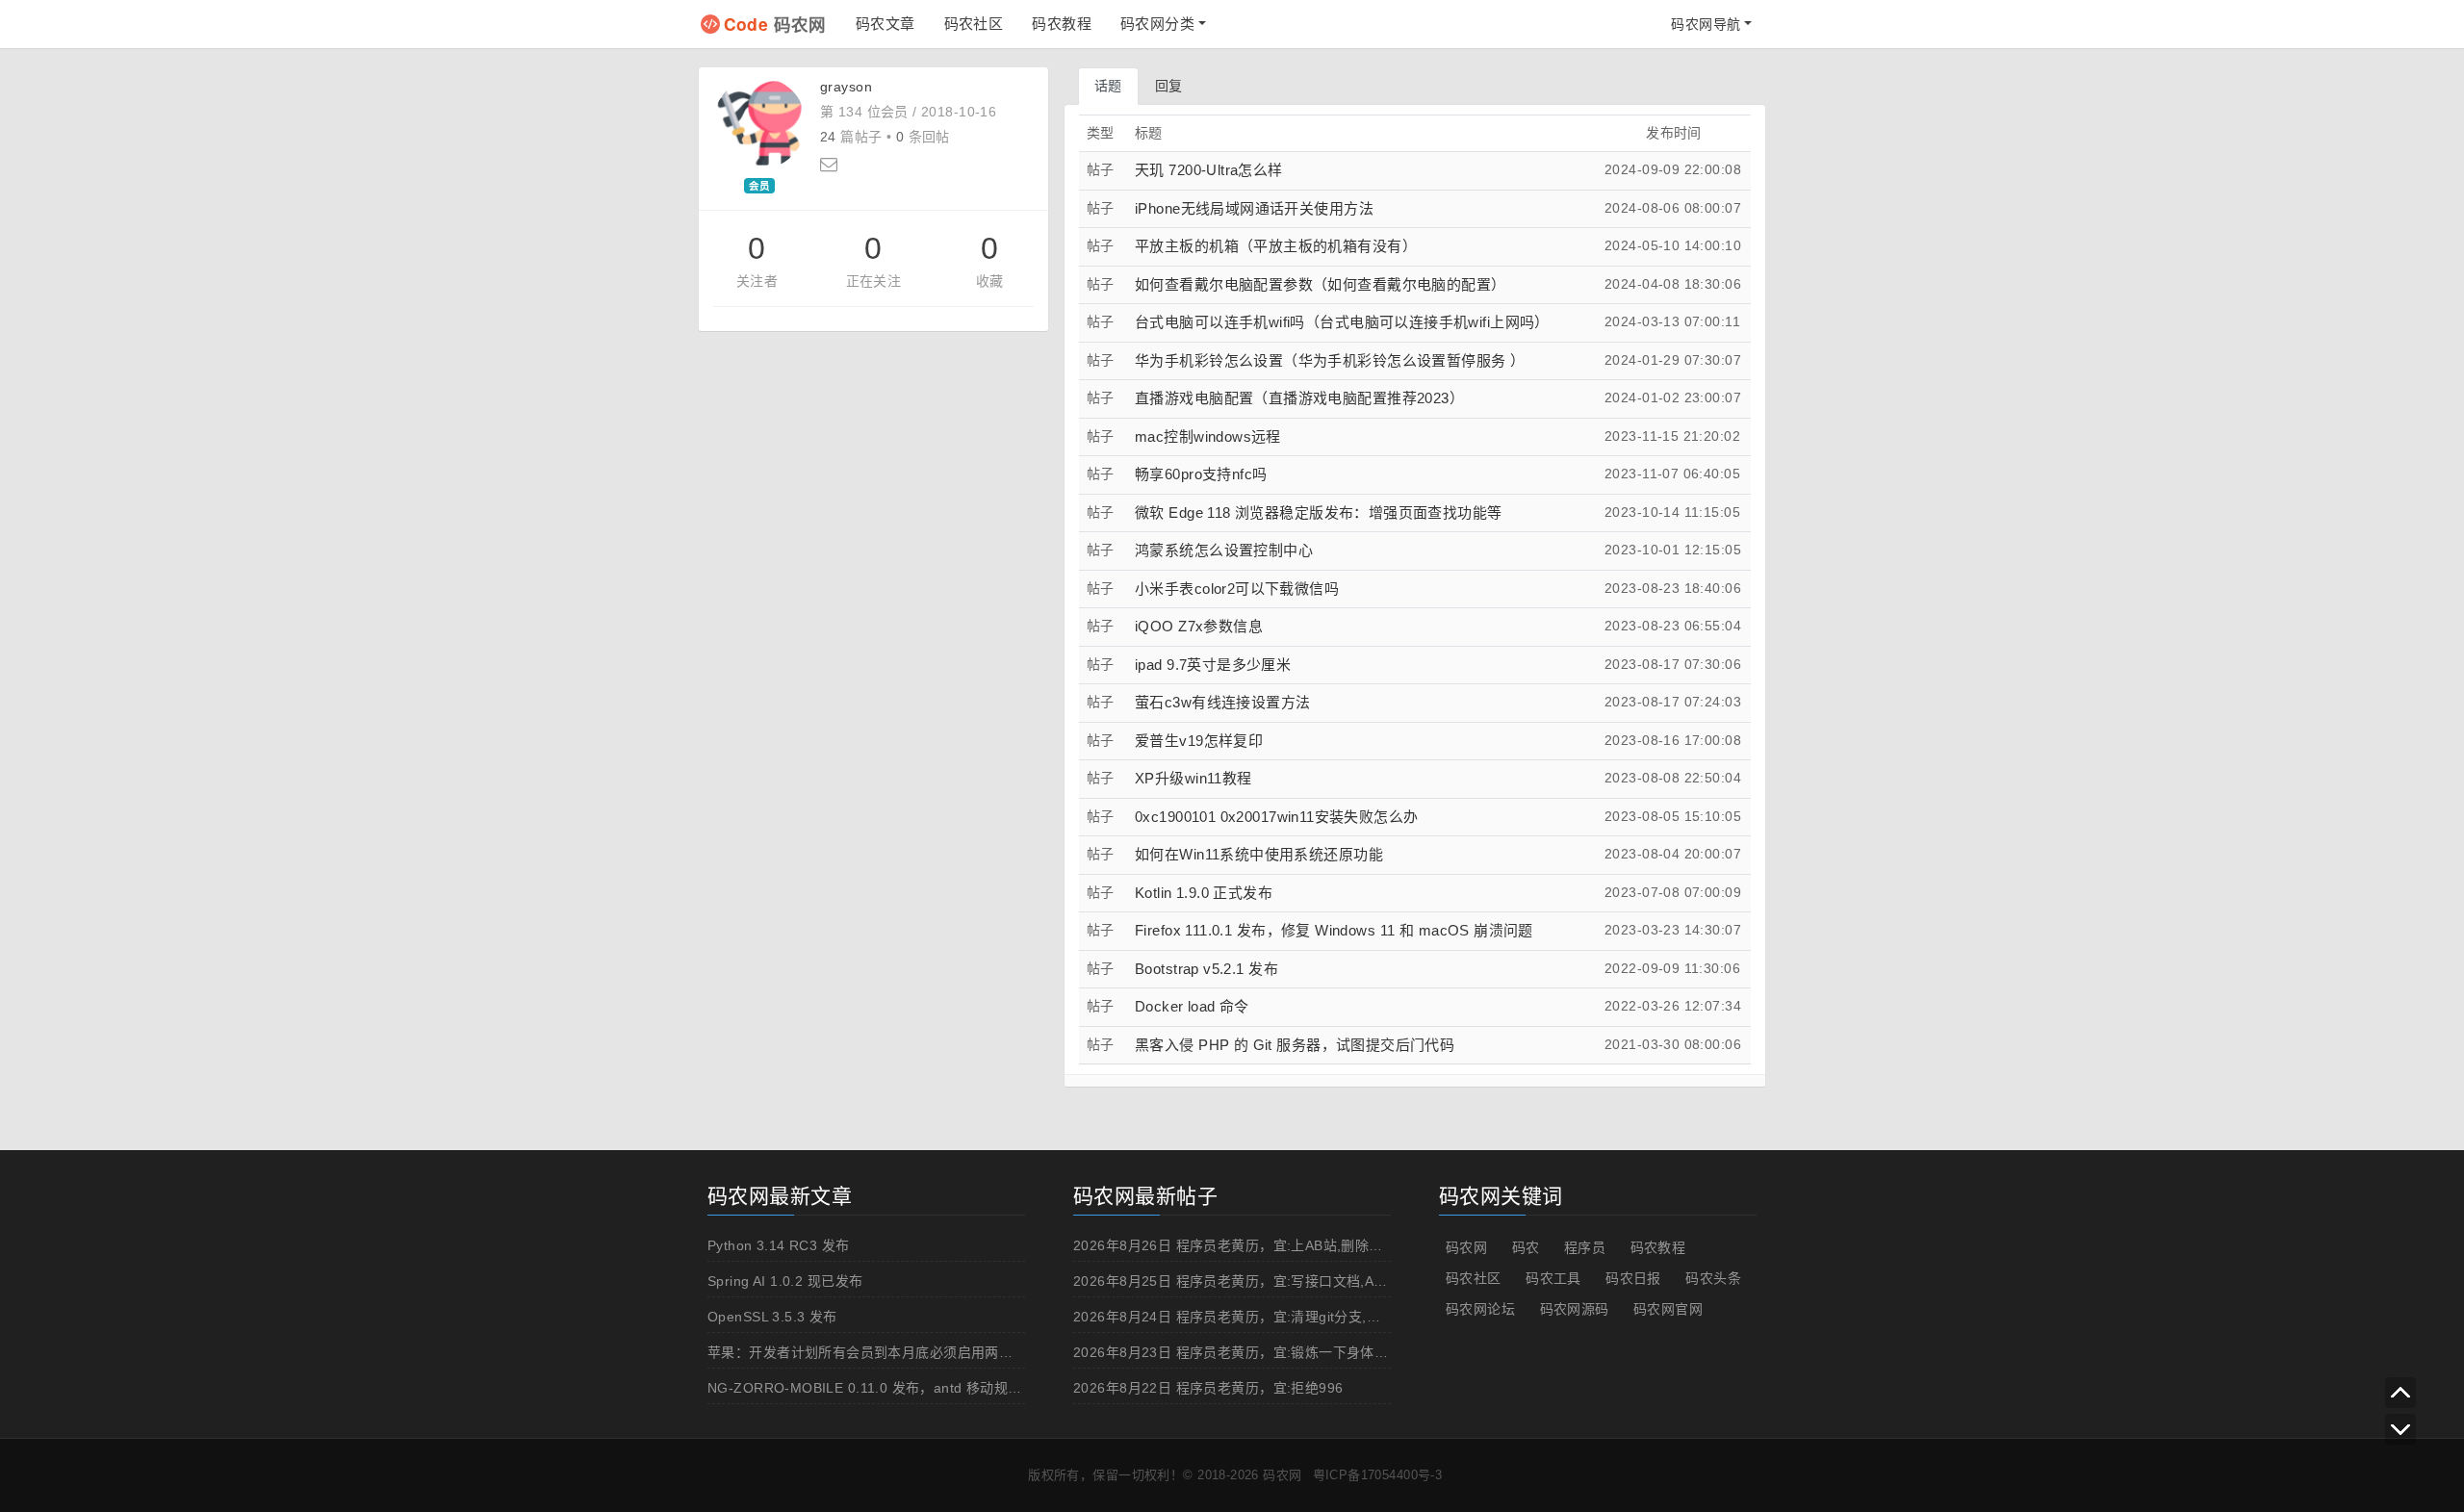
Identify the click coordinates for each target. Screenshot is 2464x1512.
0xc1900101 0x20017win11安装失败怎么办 (1277, 817)
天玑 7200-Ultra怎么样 (1209, 170)
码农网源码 (1575, 1309)
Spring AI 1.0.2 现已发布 (785, 1281)
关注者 (757, 281)
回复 (1169, 86)
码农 (1526, 1247)
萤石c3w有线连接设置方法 (1222, 702)
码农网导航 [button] (1706, 24)
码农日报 (1633, 1278)
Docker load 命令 (1192, 1006)
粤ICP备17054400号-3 (1378, 1475)
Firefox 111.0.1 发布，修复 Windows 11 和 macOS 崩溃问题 (1334, 930)
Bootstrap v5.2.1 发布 (1206, 969)
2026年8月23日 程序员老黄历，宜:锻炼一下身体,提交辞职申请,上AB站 (1293, 1352)
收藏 (990, 281)
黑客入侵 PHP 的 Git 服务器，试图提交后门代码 (1295, 1045)
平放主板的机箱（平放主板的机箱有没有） (1276, 246)
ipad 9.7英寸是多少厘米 (1213, 665)
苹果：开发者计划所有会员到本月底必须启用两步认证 (874, 1352)
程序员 (1585, 1247)
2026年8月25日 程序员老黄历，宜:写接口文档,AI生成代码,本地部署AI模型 (1304, 1281)
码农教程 (1062, 24)
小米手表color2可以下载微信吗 (1237, 589)
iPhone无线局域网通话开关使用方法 (1254, 208)
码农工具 (1553, 1278)
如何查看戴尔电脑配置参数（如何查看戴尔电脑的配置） (1321, 284)
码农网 (775, 24)
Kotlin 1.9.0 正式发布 (1204, 893)
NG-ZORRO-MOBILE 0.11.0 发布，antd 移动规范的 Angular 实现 (915, 1388)
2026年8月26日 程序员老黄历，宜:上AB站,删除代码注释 (1249, 1245)
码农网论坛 (1480, 1309)
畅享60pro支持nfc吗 (1201, 474)
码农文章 (885, 24)
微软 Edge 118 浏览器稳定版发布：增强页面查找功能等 (1319, 513)
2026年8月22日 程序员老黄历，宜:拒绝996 (1208, 1388)
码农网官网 (1668, 1309)
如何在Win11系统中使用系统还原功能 (1259, 854)
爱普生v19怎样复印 (1199, 741)
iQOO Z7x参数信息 (1199, 626)
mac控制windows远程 (1208, 436)
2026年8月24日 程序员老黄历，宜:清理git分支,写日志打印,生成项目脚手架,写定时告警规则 (1356, 1317)
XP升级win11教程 (1193, 778)
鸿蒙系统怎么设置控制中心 (1224, 550)
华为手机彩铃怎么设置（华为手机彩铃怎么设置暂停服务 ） (1330, 360)
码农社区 (974, 24)
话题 (1108, 86)
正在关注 (874, 281)
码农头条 (1713, 1278)
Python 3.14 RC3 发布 (779, 1245)
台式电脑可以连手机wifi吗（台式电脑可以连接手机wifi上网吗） (1342, 322)
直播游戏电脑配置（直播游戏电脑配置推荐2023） (1299, 398)
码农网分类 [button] (1157, 24)
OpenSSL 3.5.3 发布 (772, 1317)
